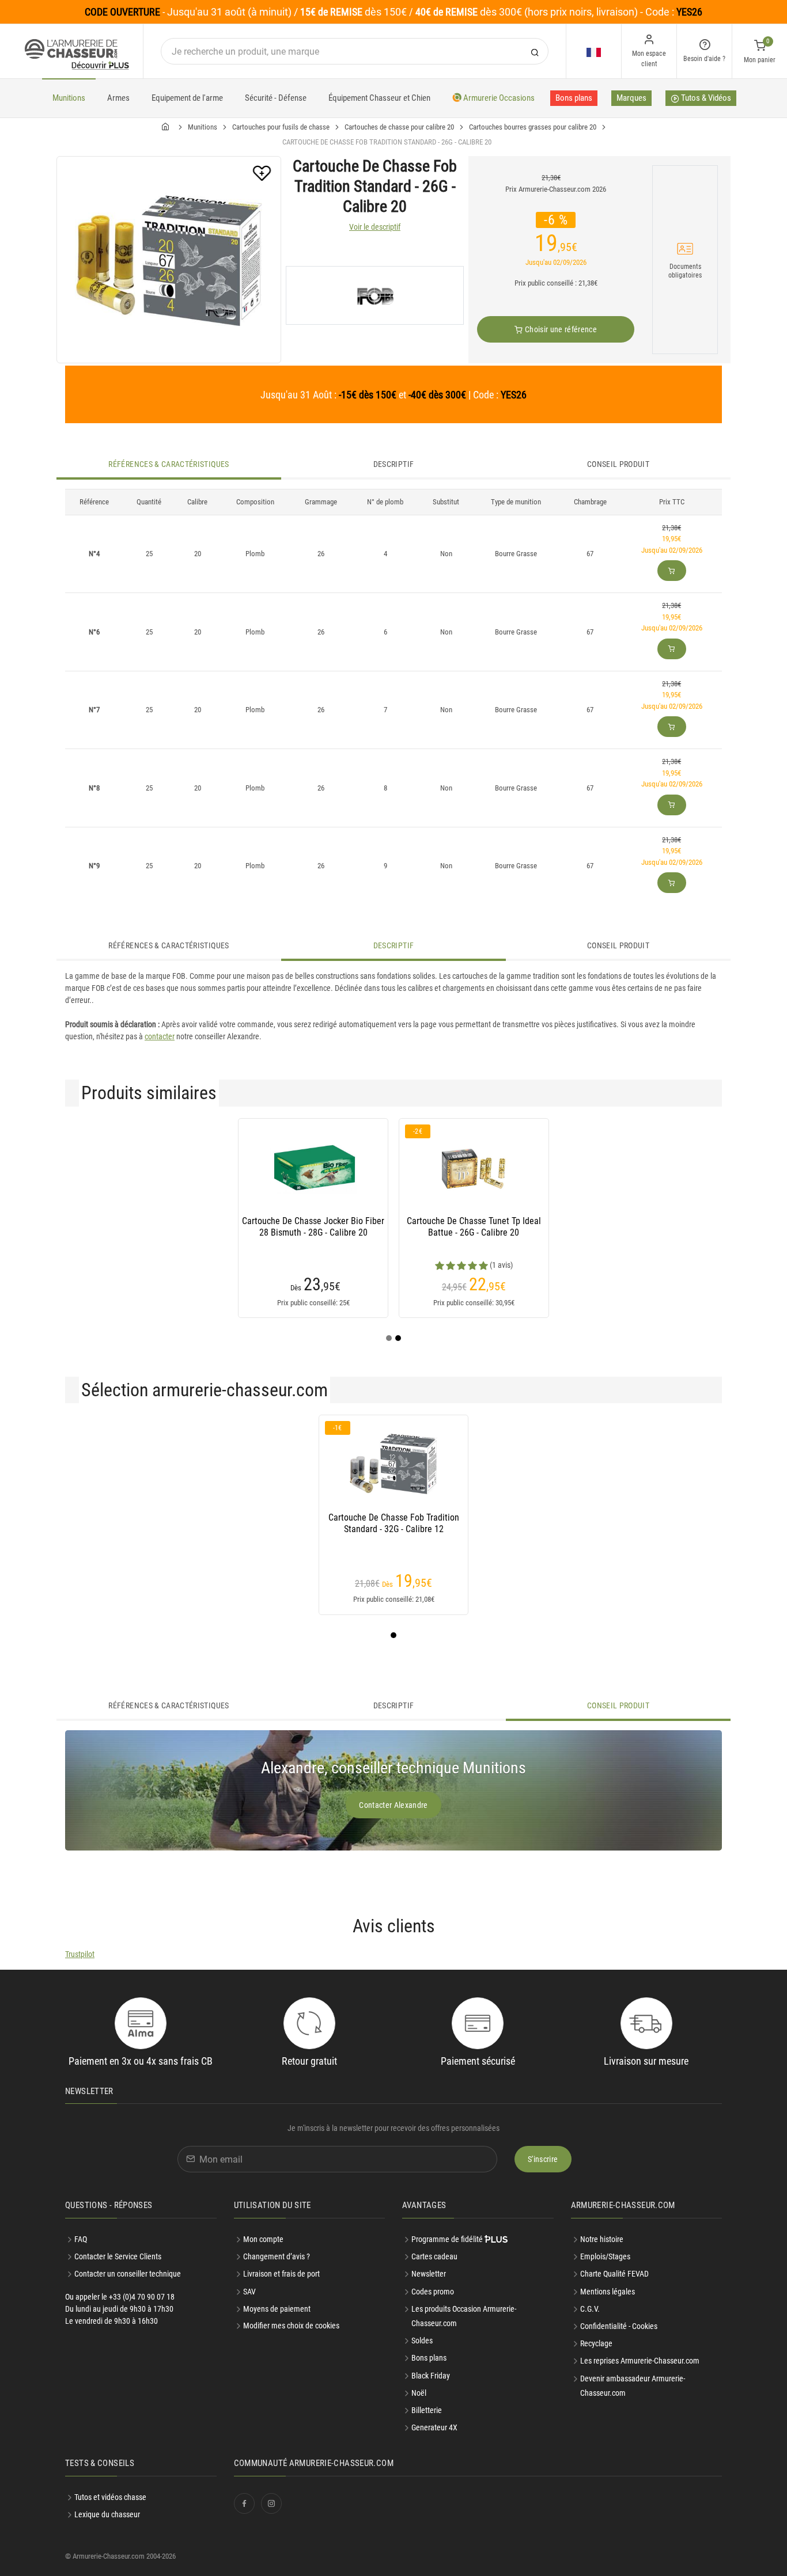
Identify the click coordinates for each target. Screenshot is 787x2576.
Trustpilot (80, 1954)
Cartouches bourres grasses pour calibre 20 (533, 127)
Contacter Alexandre (393, 1805)
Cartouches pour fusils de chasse (281, 127)
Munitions (69, 98)
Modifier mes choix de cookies (291, 2326)
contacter (160, 1036)
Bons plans (574, 98)
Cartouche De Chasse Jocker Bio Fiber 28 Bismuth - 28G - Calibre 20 (313, 1227)
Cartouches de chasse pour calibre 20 (399, 127)
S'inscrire (543, 2159)
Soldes (422, 2341)
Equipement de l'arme (187, 98)
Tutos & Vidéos (705, 98)
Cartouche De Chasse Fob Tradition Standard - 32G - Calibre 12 (394, 1523)
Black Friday (431, 2376)
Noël (419, 2393)
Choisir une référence (560, 329)
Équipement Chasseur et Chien (379, 98)
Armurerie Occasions (498, 98)
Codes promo (433, 2292)
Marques (631, 98)
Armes (118, 98)
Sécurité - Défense (276, 98)
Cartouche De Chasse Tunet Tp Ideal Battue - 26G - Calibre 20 (474, 1227)
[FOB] (375, 295)
